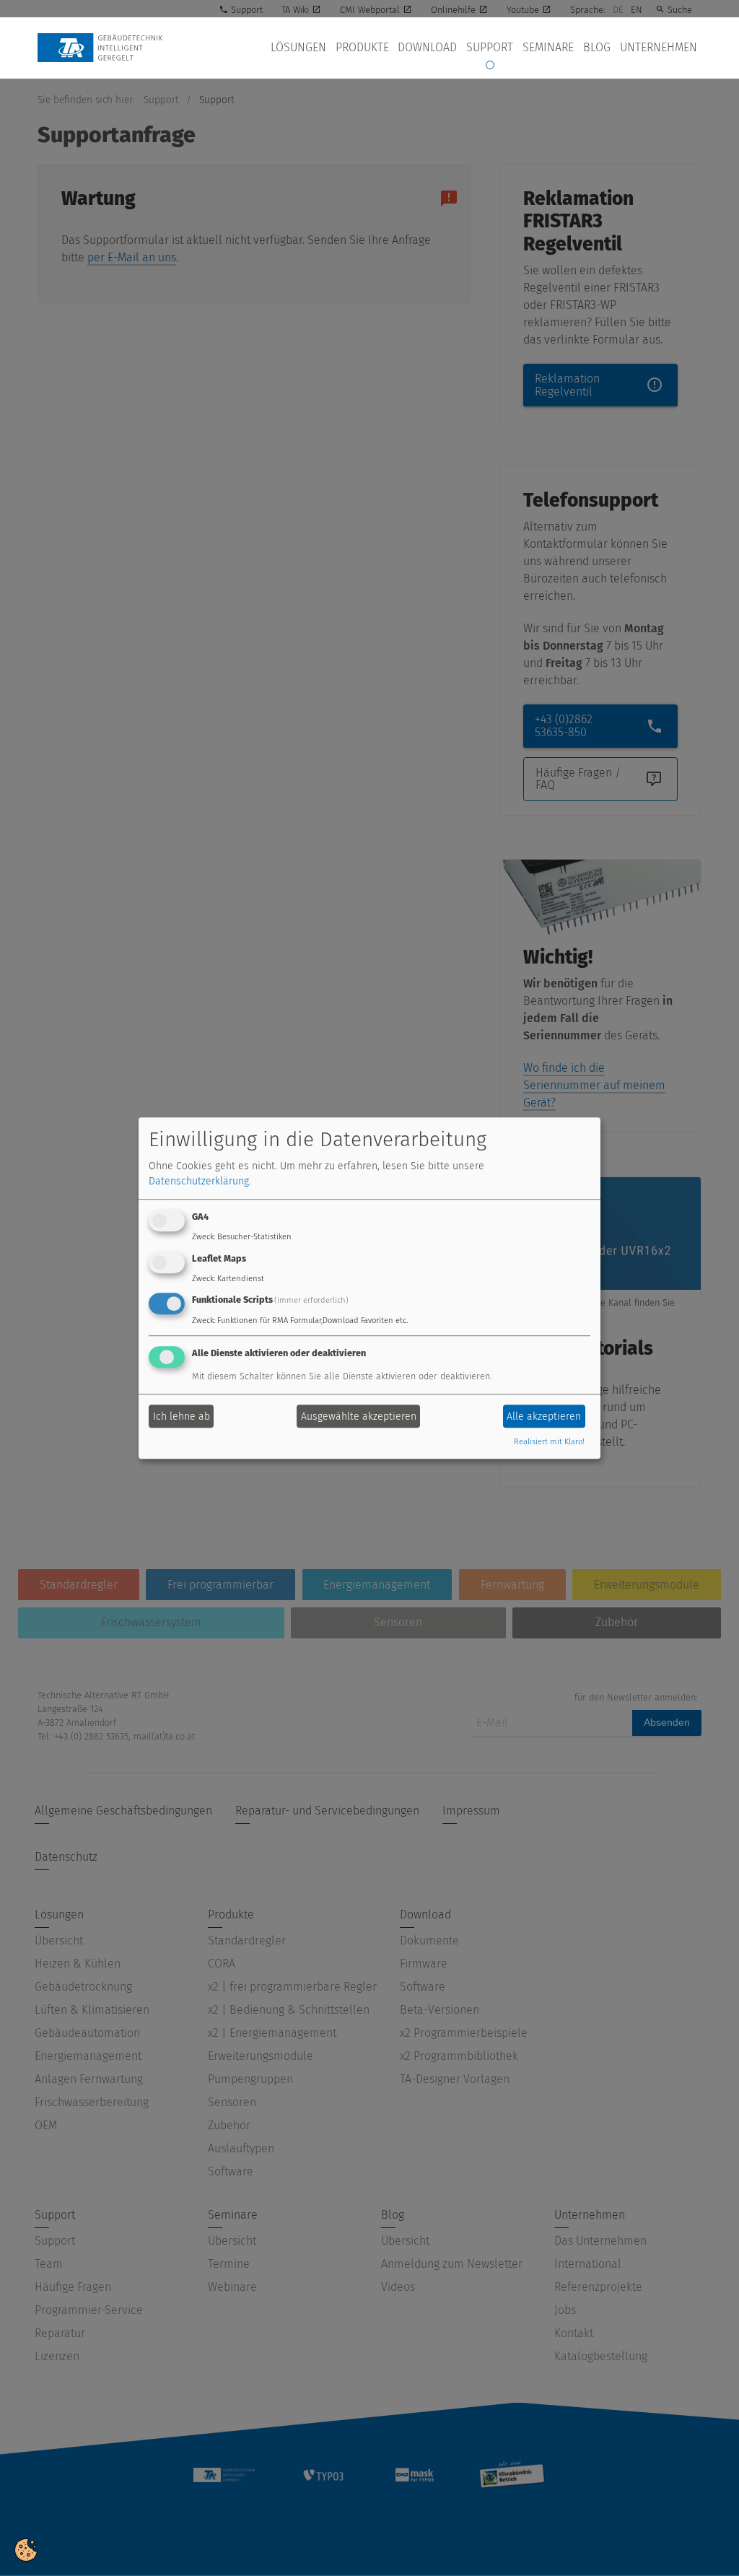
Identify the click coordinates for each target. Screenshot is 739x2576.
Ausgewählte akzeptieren (359, 1416)
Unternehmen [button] (659, 47)
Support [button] (490, 47)
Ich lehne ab (182, 1416)
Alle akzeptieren (544, 1416)
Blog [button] (597, 47)
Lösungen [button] (298, 47)
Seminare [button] (548, 47)
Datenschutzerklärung (199, 1181)
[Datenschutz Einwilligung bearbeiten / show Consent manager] (26, 2549)
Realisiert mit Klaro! (549, 1442)
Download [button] (427, 47)
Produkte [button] (362, 47)
